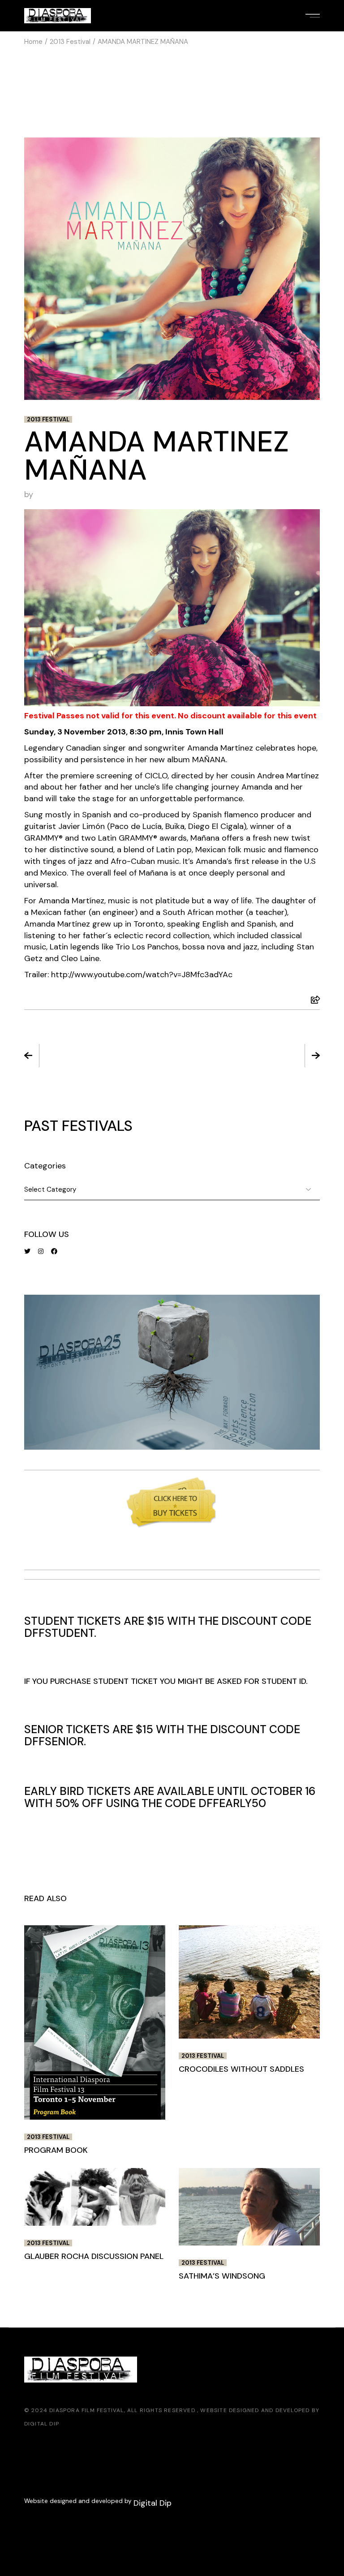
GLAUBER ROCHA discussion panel (94, 2256)
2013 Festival (70, 42)
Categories (45, 1166)
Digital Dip (42, 2424)
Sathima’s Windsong (222, 2276)
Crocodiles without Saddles (241, 2069)
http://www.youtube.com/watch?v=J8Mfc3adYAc (142, 975)
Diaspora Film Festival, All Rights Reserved (123, 2410)
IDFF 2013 (249, 1056)
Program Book (95, 1056)
